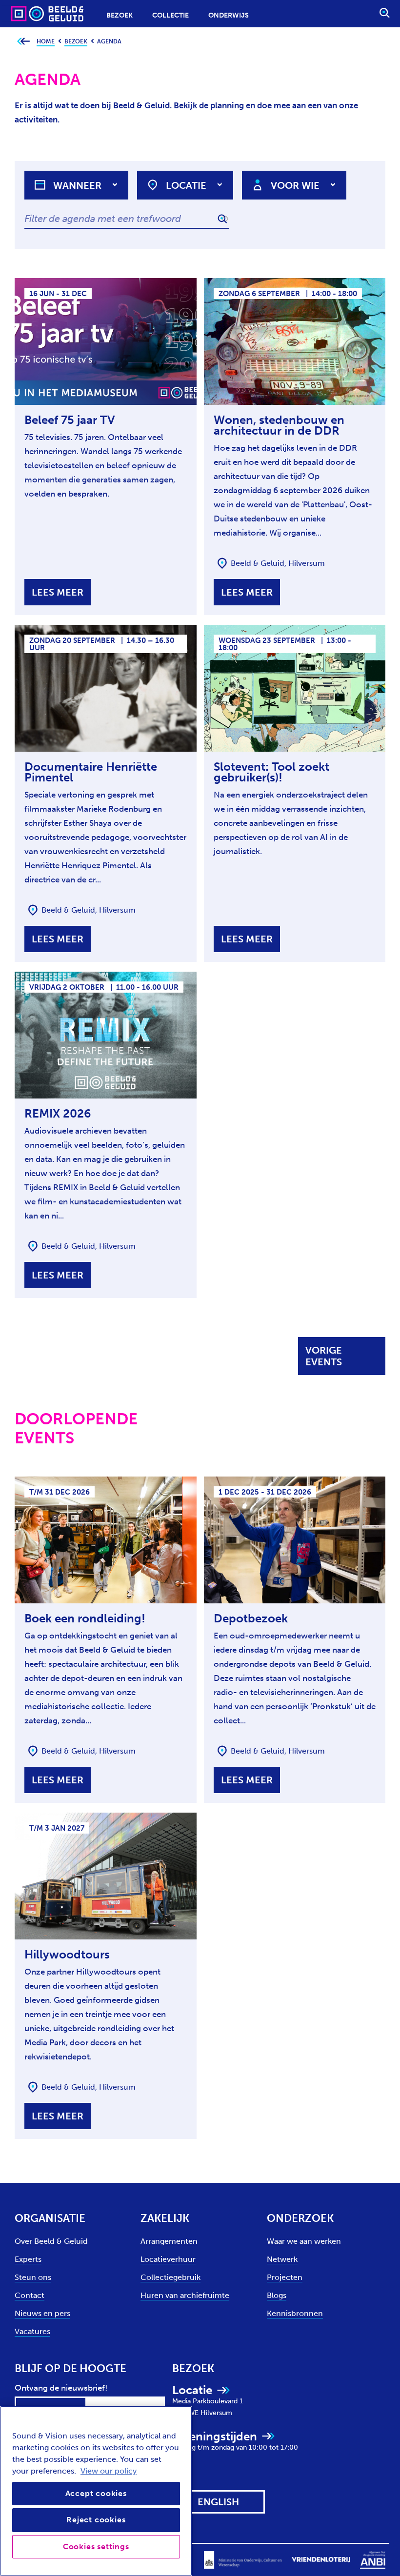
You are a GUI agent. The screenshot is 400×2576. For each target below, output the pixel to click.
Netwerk (282, 2259)
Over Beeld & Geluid (51, 2241)
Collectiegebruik (170, 2277)
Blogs (277, 2295)
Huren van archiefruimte (185, 2295)
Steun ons (33, 2277)
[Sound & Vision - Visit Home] (28, 13)
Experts (28, 2259)
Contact (30, 2295)
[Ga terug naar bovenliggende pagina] (23, 42)
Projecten (285, 2277)
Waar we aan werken (304, 2241)
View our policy (109, 2471)
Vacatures (32, 2331)
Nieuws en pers (42, 2313)
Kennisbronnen (295, 2313)
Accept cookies (96, 2493)
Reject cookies (96, 2520)
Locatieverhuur (168, 2259)
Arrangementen (169, 2241)
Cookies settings (96, 2546)
